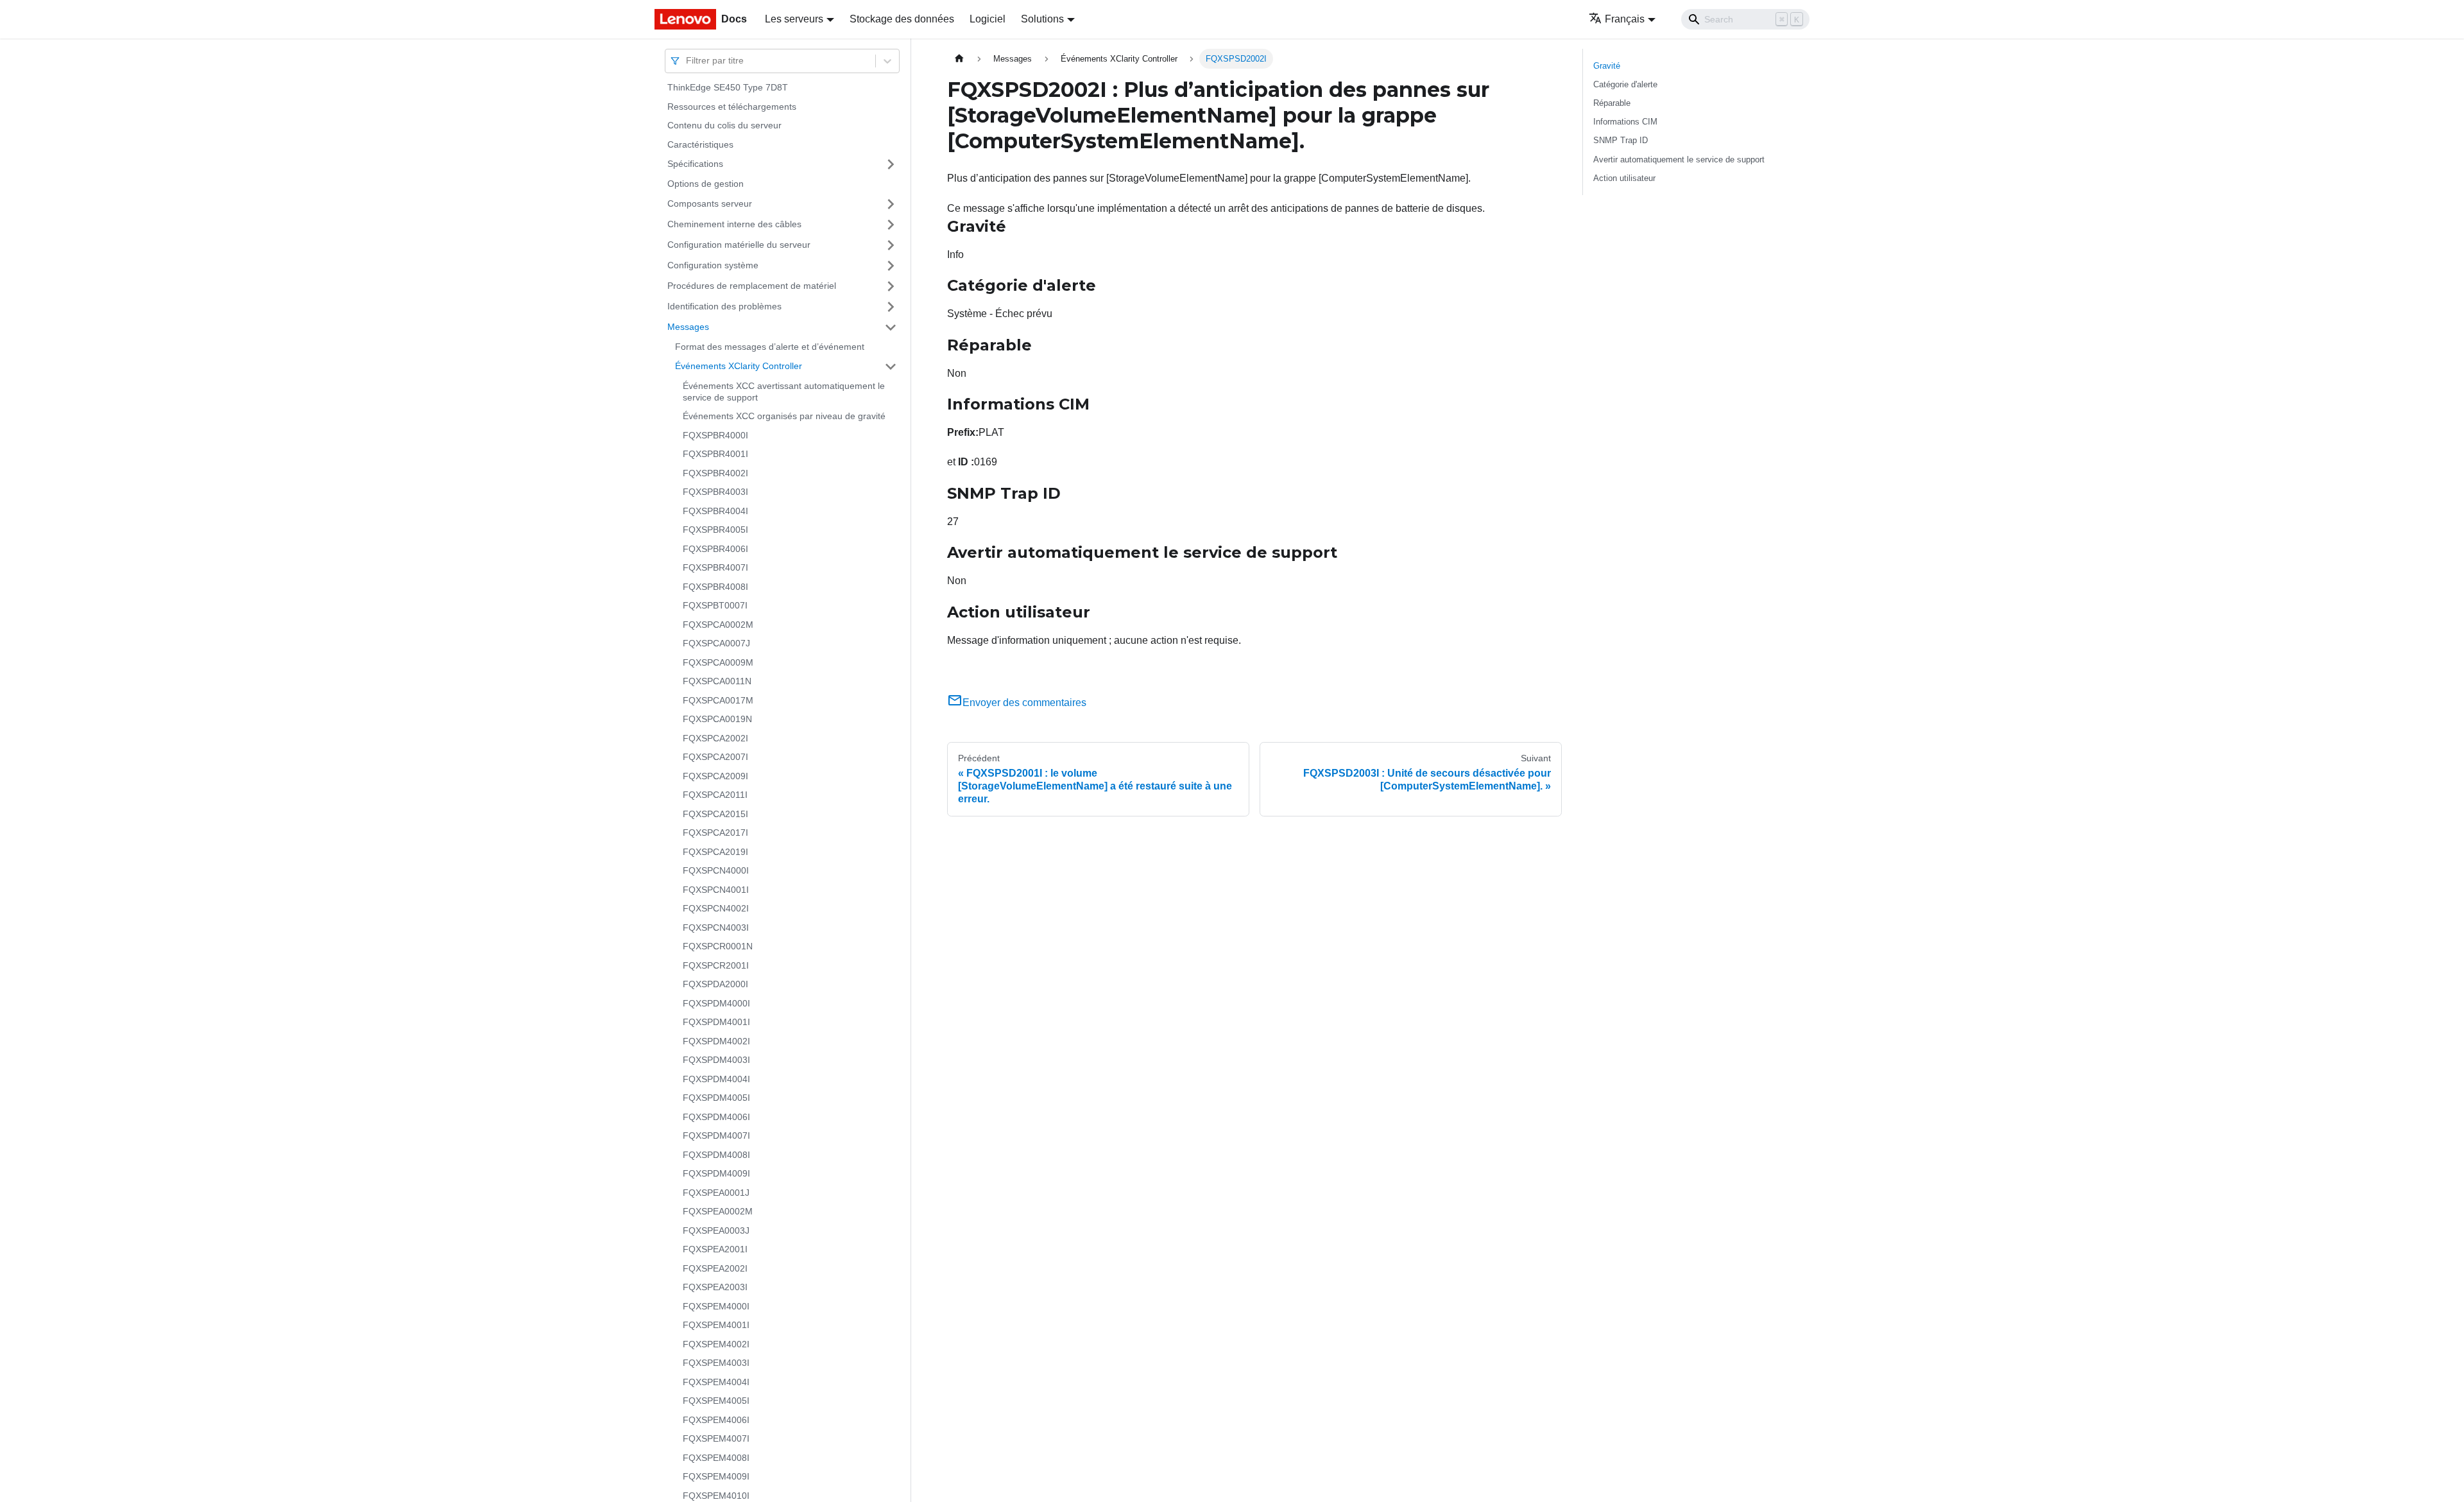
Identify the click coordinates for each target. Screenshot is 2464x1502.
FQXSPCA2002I (715, 738)
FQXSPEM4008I (716, 1458)
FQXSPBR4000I (715, 435)
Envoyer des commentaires (1024, 703)
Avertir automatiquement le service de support (1679, 160)
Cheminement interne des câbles (734, 224)
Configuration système (713, 265)
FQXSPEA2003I (715, 1287)
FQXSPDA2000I (715, 984)
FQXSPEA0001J (716, 1193)
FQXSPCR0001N (718, 946)
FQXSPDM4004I (716, 1079)
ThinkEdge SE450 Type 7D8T (728, 87)
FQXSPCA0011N (717, 681)
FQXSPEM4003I (716, 1363)
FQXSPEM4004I (716, 1382)
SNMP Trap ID (1621, 140)
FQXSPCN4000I (716, 870)
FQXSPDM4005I (716, 1098)
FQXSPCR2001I (716, 965)
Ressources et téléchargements (732, 107)
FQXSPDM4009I (716, 1173)
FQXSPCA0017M (718, 700)
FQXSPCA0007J (716, 643)
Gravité (1607, 66)
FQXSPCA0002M (718, 625)
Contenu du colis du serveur (724, 125)
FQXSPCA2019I (715, 852)
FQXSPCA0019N (717, 719)
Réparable (1612, 103)
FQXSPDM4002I (716, 1041)
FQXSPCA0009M (718, 662)
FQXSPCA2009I (715, 776)
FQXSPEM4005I (716, 1401)
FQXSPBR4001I (715, 454)
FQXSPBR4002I (715, 473)
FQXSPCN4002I (716, 908)
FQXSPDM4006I (716, 1117)
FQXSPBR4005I (715, 530)
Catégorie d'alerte (1625, 84)
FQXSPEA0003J (716, 1230)
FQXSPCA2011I (715, 795)
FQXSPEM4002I (716, 1344)
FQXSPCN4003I (716, 928)
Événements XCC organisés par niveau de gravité (784, 416)
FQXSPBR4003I (715, 492)
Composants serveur (710, 203)
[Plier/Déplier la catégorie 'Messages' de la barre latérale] (891, 327)
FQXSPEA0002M (718, 1211)
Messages (688, 327)
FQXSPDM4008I (716, 1155)
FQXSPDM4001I (716, 1022)
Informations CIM (1625, 122)
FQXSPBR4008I (715, 587)
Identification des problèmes (724, 306)
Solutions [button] (1042, 19)
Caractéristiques (700, 144)
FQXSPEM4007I (716, 1438)
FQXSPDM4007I (716, 1135)
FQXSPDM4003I (716, 1060)
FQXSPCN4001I (716, 890)
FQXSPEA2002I (715, 1268)
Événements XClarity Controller (739, 366)
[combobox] (687, 61)
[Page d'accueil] (959, 59)
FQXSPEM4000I (716, 1306)
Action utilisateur (1624, 178)
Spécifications (695, 164)
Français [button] (1625, 19)
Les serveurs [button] (794, 19)
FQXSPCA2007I (715, 757)
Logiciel (988, 19)
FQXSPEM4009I (716, 1476)
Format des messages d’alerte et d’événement (770, 347)
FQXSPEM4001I (716, 1325)
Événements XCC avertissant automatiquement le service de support (784, 392)
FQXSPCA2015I (715, 814)
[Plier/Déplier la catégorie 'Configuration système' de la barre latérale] (891, 266)
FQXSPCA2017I (715, 833)
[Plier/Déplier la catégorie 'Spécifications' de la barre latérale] (891, 164)
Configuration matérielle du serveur (739, 245)
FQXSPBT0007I (715, 605)
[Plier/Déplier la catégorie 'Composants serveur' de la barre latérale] (891, 204)
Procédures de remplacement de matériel (752, 286)
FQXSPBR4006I (715, 549)
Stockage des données (902, 19)
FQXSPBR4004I (715, 511)
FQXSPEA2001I (715, 1249)
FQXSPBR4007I (715, 567)
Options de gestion (706, 184)
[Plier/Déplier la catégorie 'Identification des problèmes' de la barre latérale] (891, 307)
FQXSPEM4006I (716, 1420)
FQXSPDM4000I (716, 1003)
